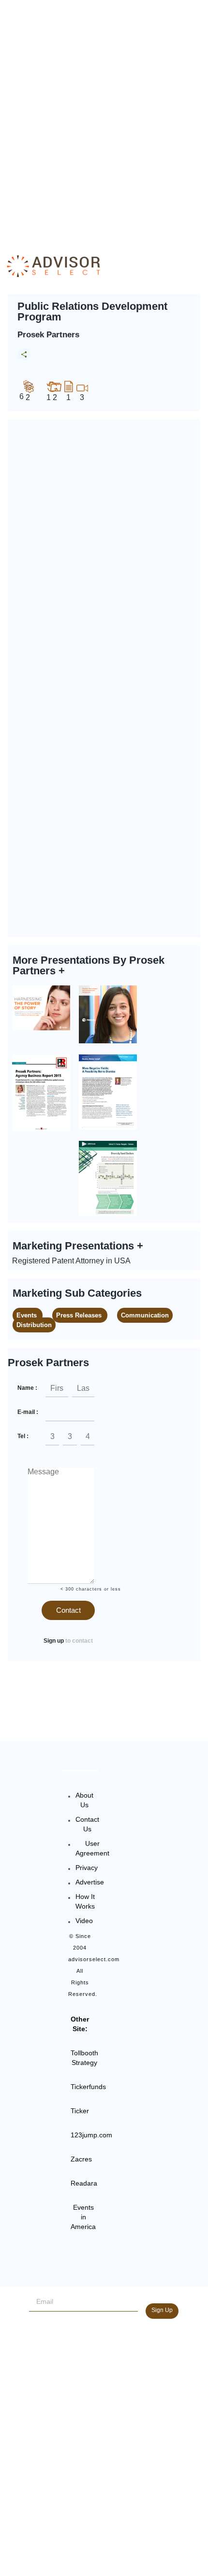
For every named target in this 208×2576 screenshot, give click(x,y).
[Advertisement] (104, 118)
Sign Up (162, 2310)
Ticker (80, 2111)
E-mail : (28, 1412)
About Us (84, 1800)
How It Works (85, 1901)
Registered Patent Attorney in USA (71, 1261)
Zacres (81, 2159)
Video (84, 1921)
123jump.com (91, 2135)
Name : (27, 1388)
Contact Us (87, 1824)
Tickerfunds (88, 2087)
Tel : (23, 1436)
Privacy (87, 1868)
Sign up (54, 1641)
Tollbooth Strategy (84, 2058)
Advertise (90, 1882)
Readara (84, 2183)
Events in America (83, 2217)
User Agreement (92, 1848)
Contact (68, 1610)
